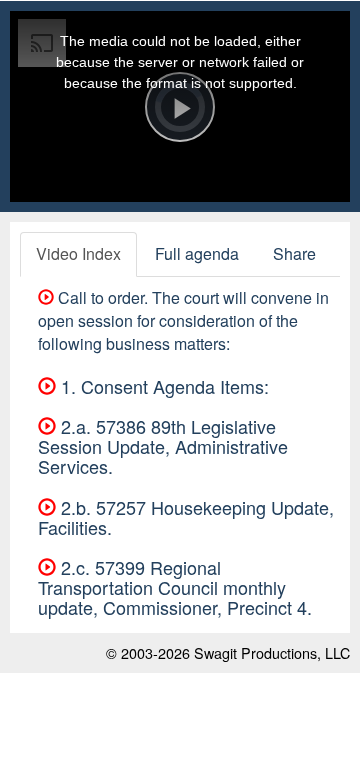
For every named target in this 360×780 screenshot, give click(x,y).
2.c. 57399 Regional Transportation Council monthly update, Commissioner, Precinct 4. (175, 587)
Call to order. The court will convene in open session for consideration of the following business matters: (183, 320)
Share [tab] (294, 253)
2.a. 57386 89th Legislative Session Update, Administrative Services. (163, 446)
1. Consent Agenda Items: (162, 386)
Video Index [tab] (78, 253)
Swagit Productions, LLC (272, 652)
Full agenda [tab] (197, 253)
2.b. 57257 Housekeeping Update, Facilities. (186, 517)
